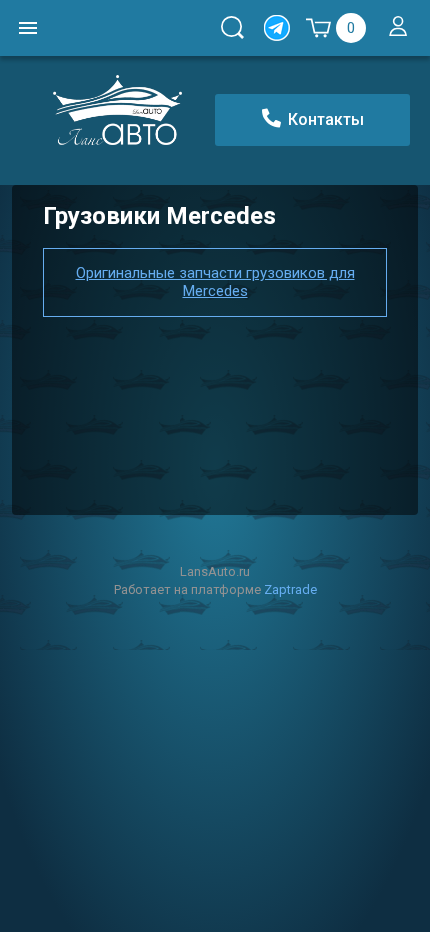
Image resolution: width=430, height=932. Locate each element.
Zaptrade (290, 589)
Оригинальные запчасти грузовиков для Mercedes (215, 282)
